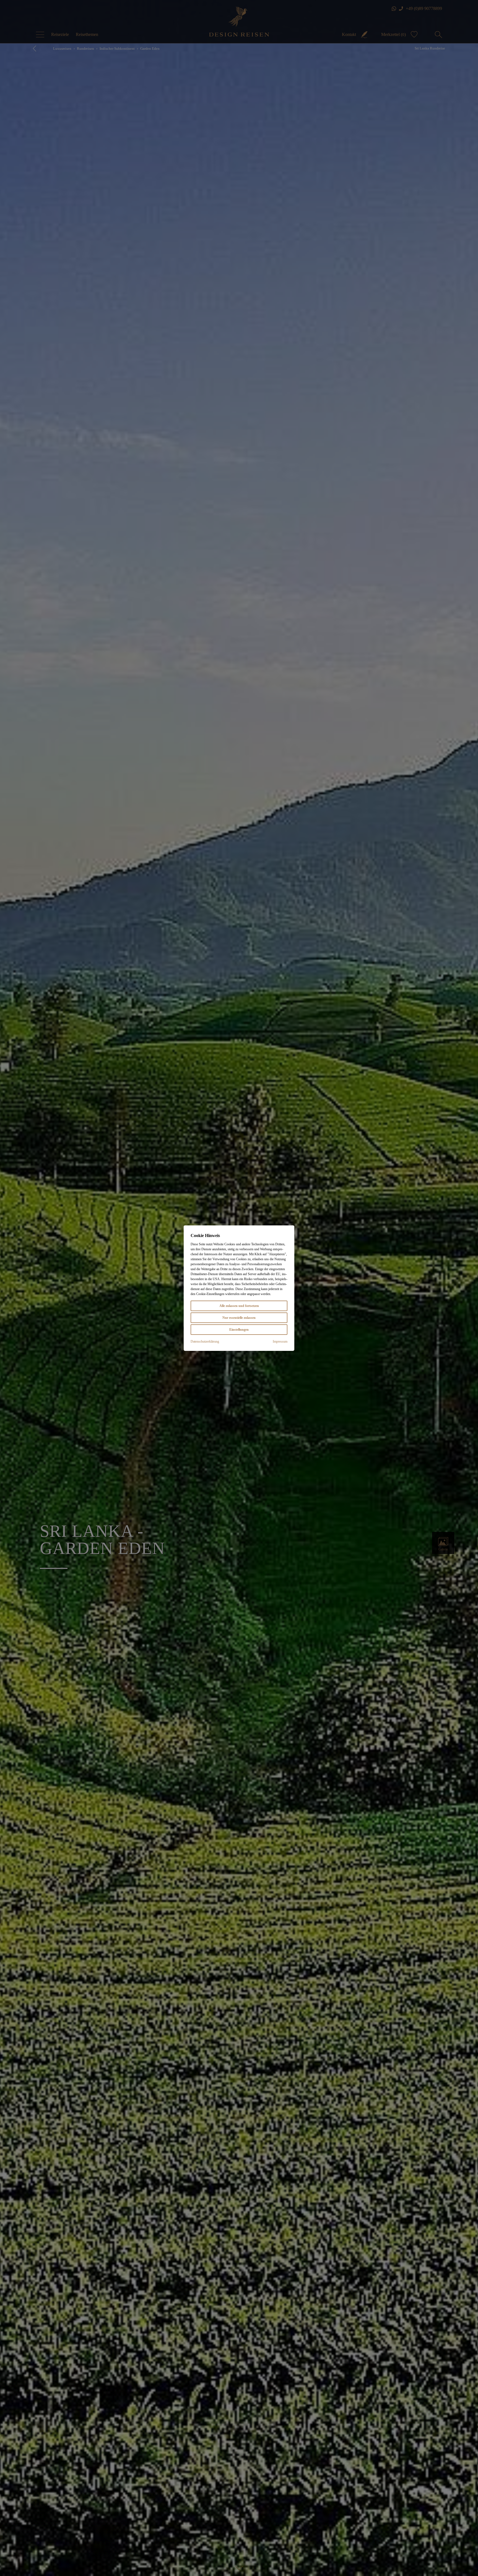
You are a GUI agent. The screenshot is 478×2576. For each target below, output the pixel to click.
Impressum (280, 1341)
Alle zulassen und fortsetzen (239, 1306)
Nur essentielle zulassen (239, 1318)
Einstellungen (239, 1330)
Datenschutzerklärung (205, 1341)
